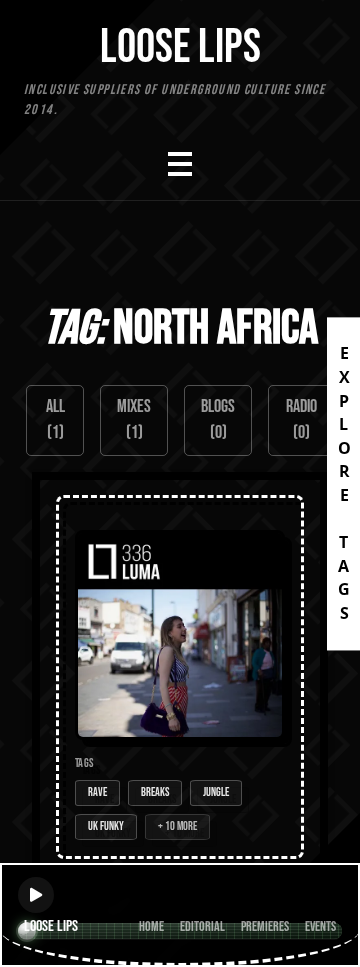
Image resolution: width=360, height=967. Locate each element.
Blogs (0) (218, 419)
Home (151, 926)
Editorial (202, 926)
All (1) (55, 419)
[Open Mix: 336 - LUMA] (180, 677)
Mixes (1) (134, 419)
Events (320, 926)
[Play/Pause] (36, 895)
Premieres (265, 926)
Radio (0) (301, 419)
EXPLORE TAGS (344, 483)
